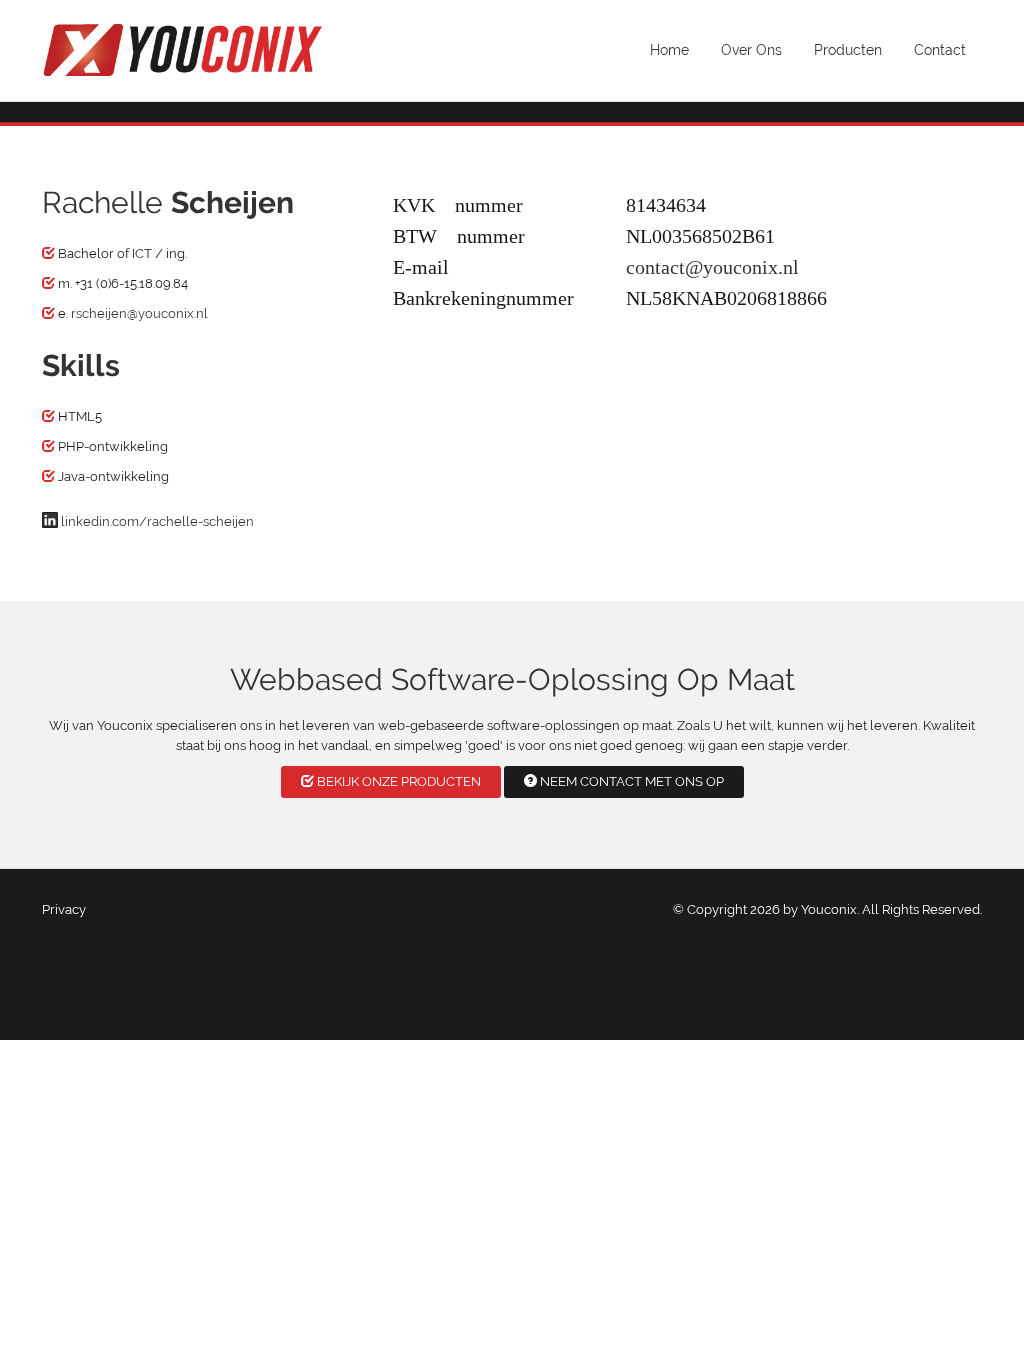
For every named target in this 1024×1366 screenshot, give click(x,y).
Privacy (64, 909)
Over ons (751, 50)
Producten (848, 50)
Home (669, 50)
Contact (940, 50)
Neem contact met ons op (630, 781)
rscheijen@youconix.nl (139, 313)
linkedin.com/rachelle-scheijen (157, 521)
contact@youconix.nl (712, 264)
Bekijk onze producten (397, 781)
